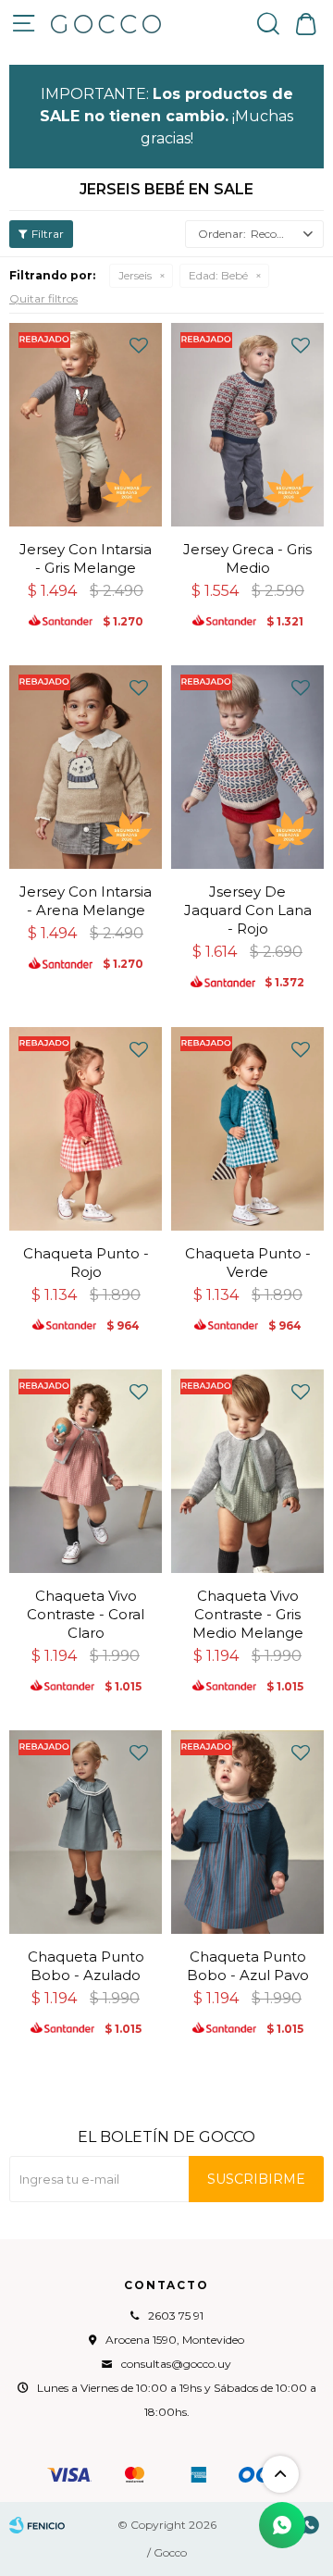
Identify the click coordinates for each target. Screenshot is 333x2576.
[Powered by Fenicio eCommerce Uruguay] (37, 2525)
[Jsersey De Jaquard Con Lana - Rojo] (247, 767)
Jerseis (135, 275)
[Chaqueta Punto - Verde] (247, 1129)
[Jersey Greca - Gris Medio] (247, 425)
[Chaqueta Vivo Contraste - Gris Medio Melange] (247, 1471)
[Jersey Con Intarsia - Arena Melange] (86, 767)
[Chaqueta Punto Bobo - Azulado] (86, 1832)
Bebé (218, 275)
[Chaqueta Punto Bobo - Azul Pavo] (247, 1832)
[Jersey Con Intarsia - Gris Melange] (86, 425)
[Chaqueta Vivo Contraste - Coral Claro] (86, 1471)
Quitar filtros (43, 298)
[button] (268, 23)
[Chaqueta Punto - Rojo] (86, 1129)
